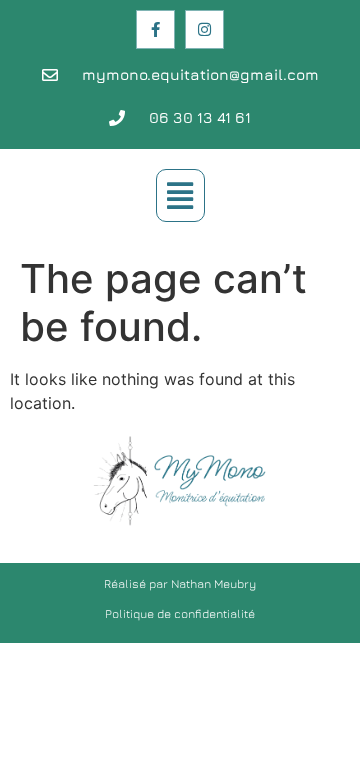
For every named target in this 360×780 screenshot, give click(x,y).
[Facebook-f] (155, 29)
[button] (180, 195)
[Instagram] (204, 29)
